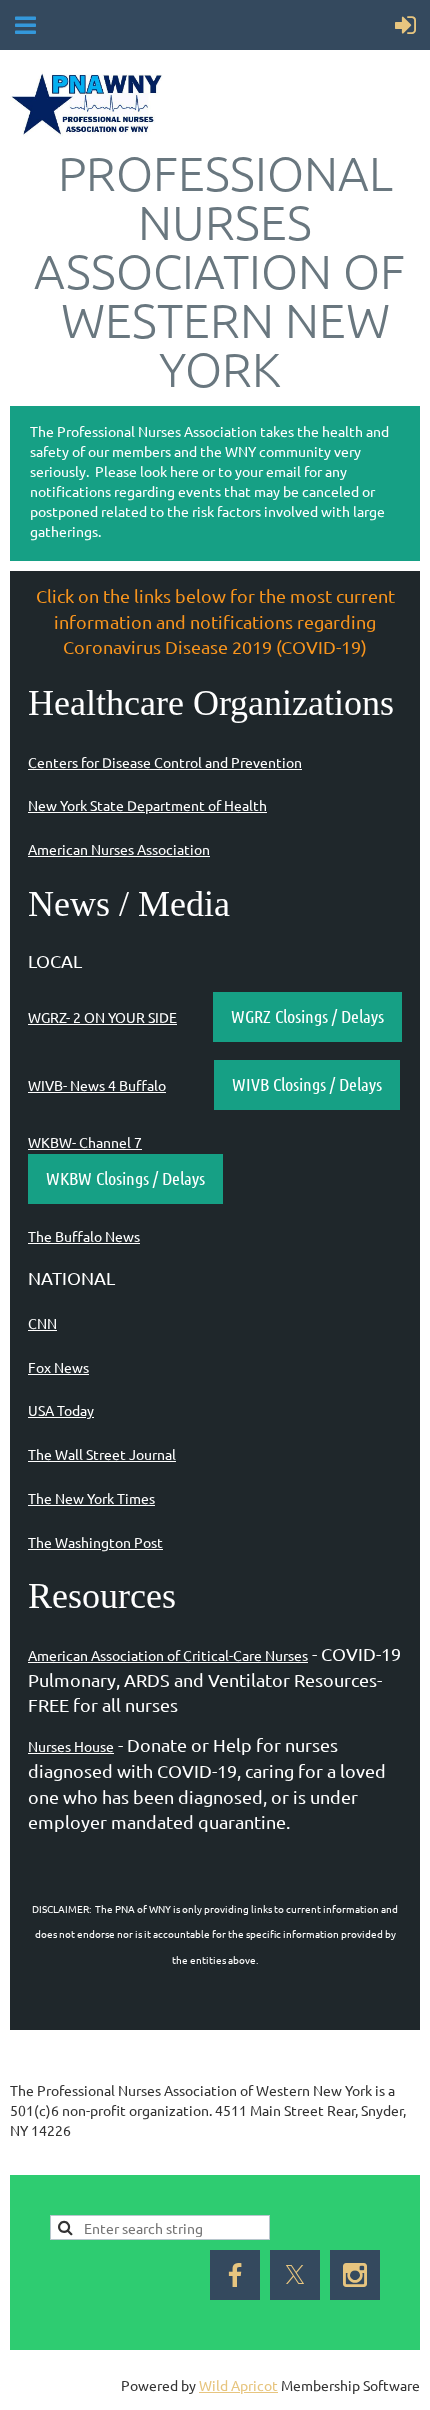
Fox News (58, 1367)
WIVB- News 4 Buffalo (97, 1085)
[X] (69, 2161)
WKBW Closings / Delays (125, 1178)
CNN (42, 1323)
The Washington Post (95, 1542)
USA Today (61, 1410)
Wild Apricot (238, 2385)
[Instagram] (355, 2275)
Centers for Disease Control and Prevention (165, 762)
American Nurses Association (119, 849)
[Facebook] (24, 2161)
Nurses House (71, 1746)
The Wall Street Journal (102, 1454)
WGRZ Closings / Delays (307, 1016)
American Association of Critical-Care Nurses (168, 1655)
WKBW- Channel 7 (85, 1142)
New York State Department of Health (147, 805)
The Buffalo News (84, 1236)
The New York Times (91, 1498)
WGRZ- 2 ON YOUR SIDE (102, 1017)
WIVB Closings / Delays (307, 1084)
